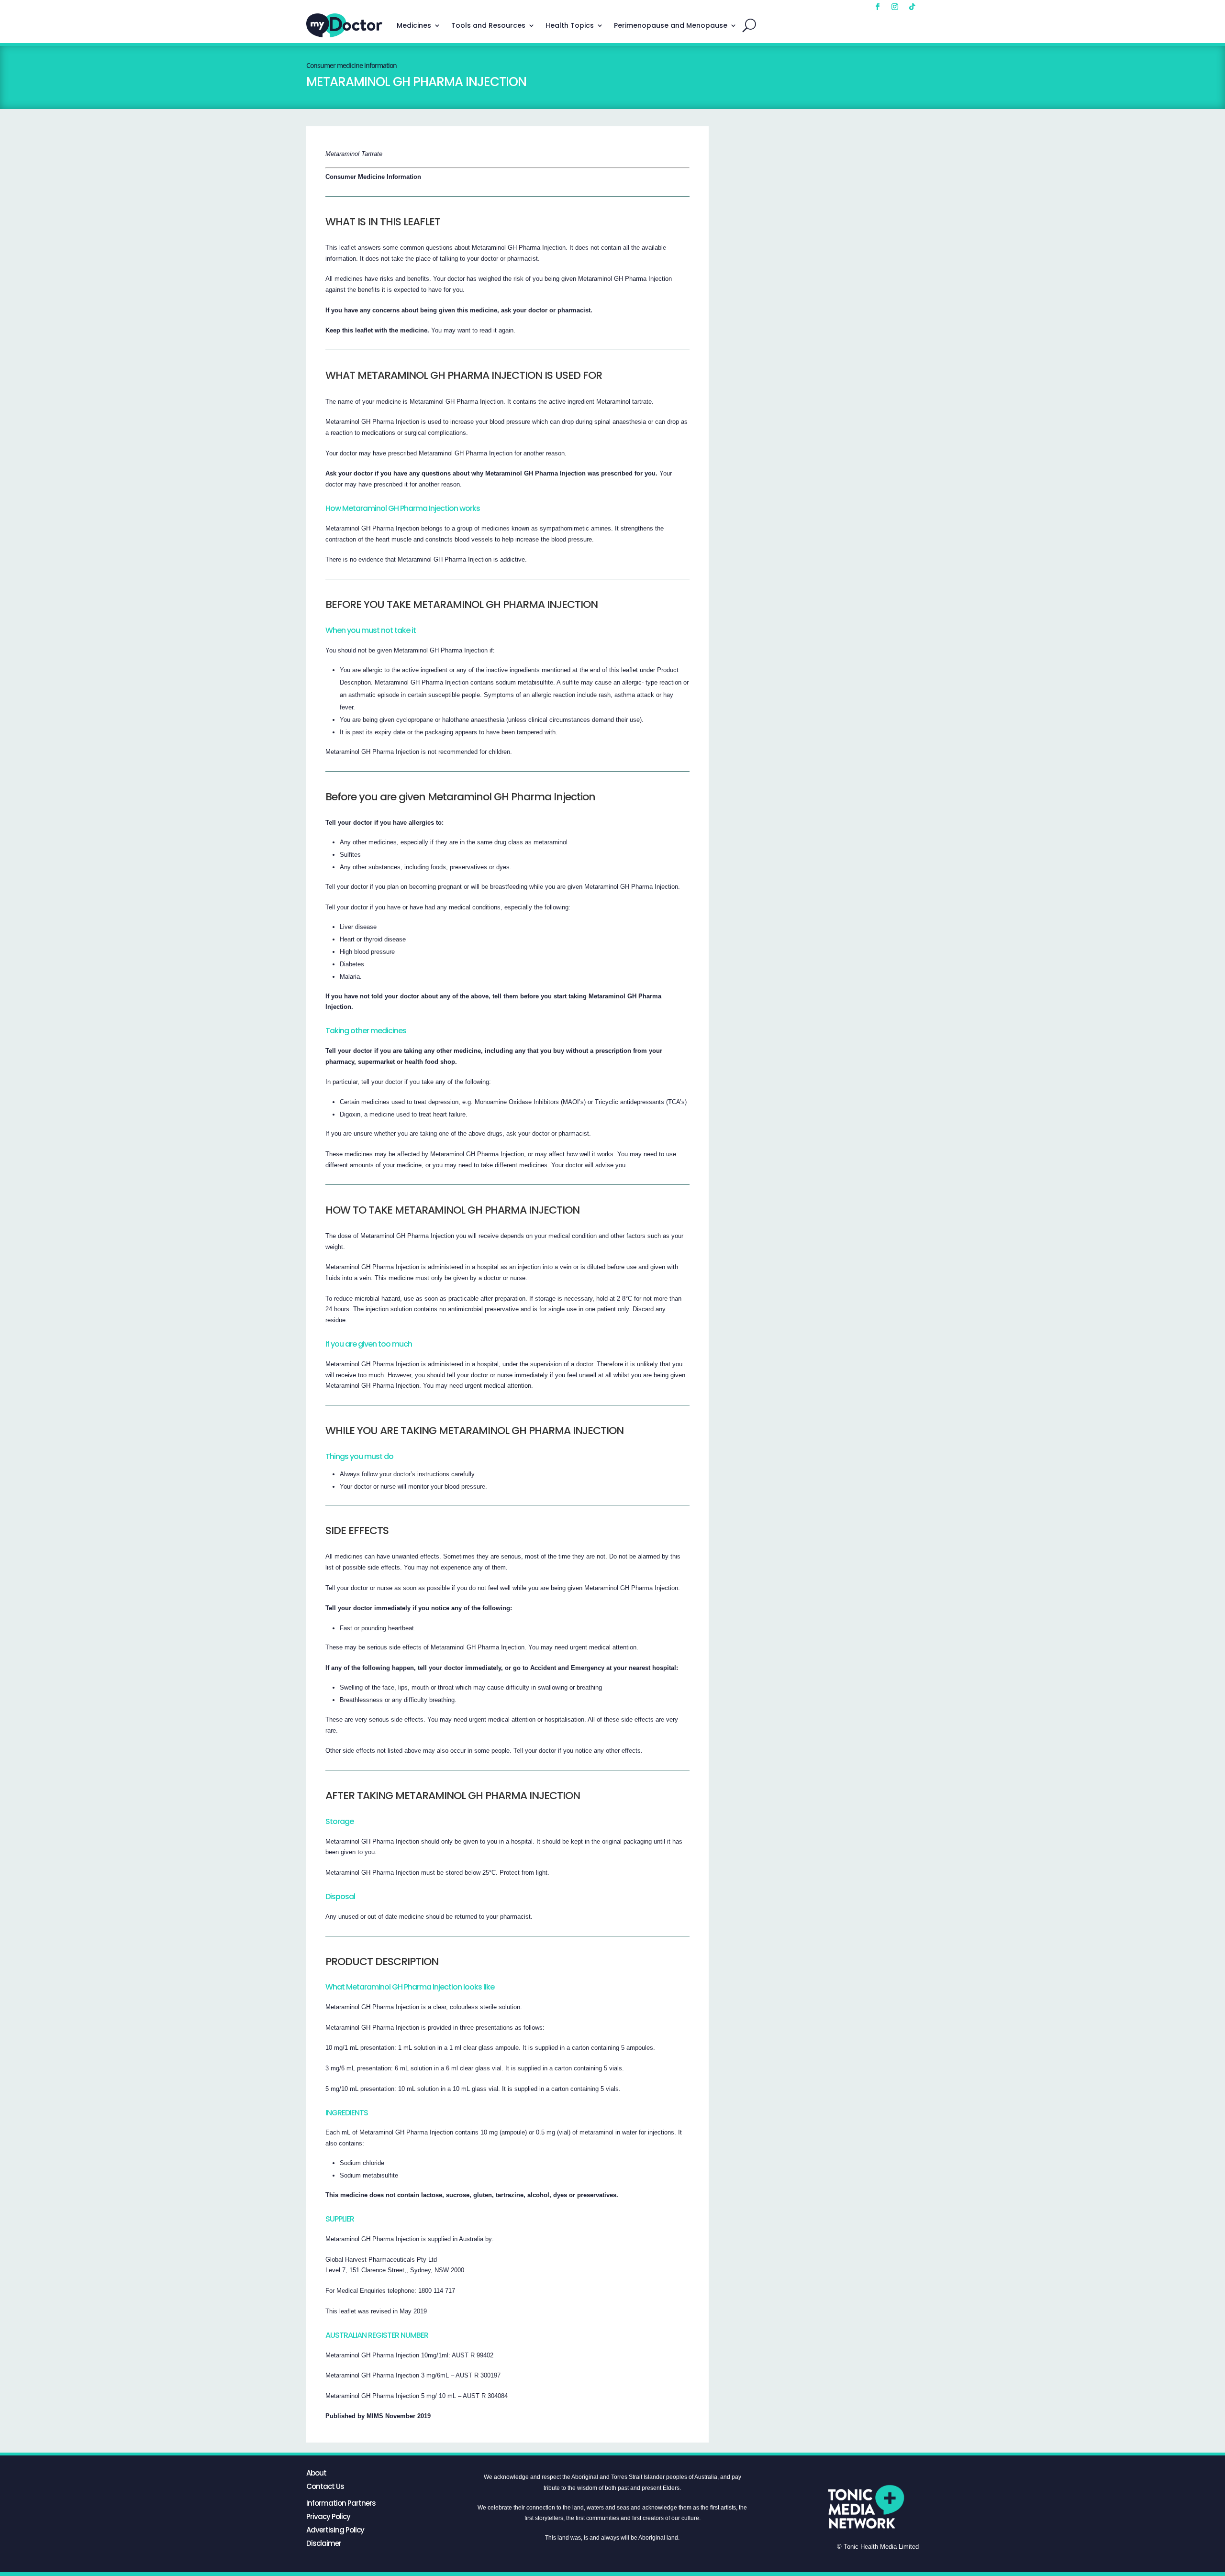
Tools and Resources (488, 25)
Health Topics (570, 25)
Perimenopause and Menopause (671, 25)
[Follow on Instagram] (895, 7)
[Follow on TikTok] (912, 7)
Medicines (414, 25)
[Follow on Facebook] (878, 7)
